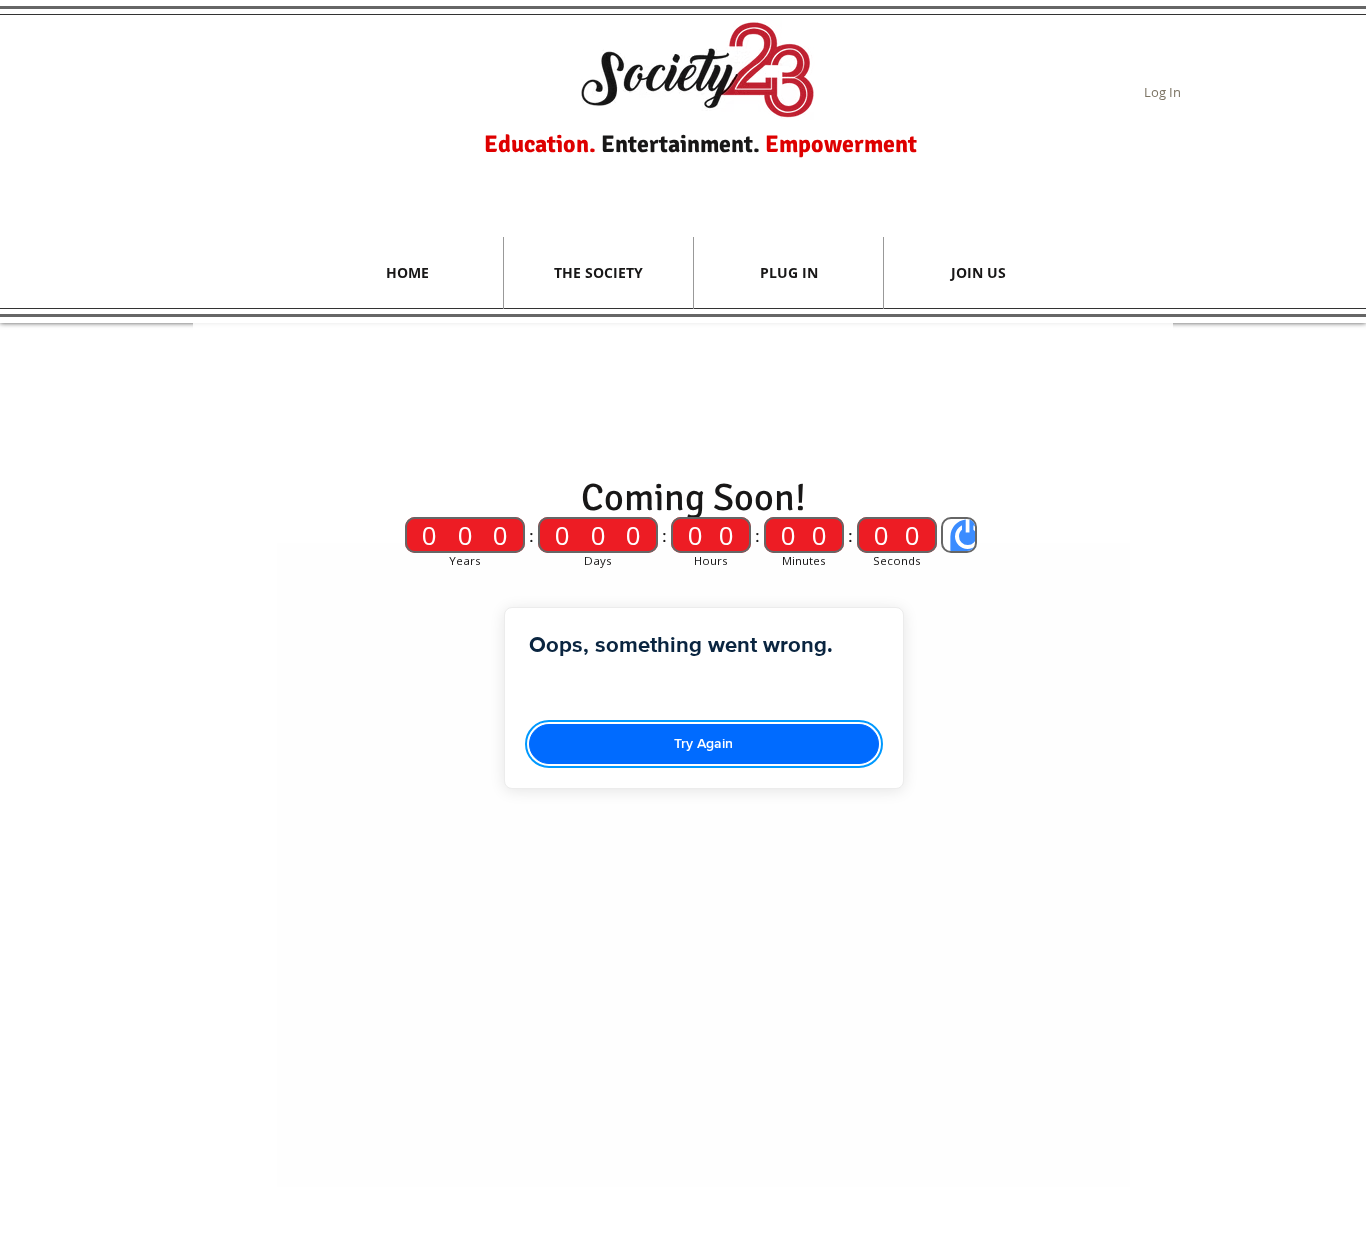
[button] (598, 273)
